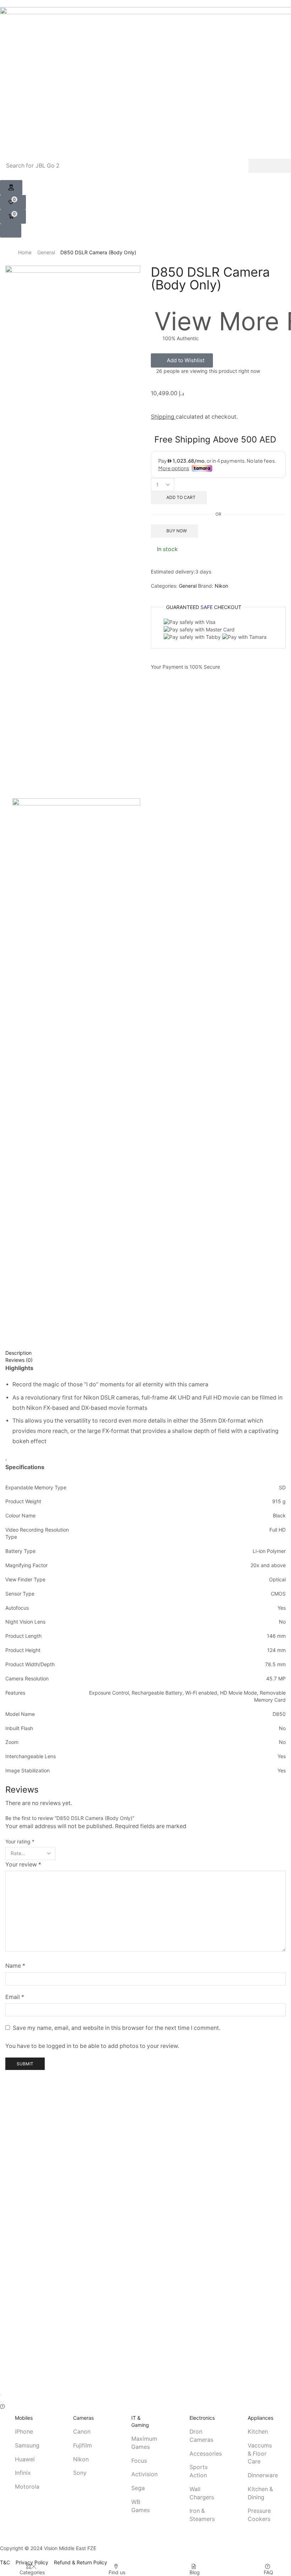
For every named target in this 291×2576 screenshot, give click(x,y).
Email (15, 1997)
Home (25, 252)
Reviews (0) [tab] (19, 1360)
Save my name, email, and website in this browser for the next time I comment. (117, 2028)
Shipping (163, 417)
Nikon (221, 586)
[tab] (145, 1353)
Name (15, 1966)
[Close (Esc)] (1, 2395)
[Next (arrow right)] (4, 2402)
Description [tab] (18, 1353)
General (46, 252)
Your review (23, 1865)
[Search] (270, 166)
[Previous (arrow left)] (1, 2402)
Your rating (20, 1841)
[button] (11, 188)
